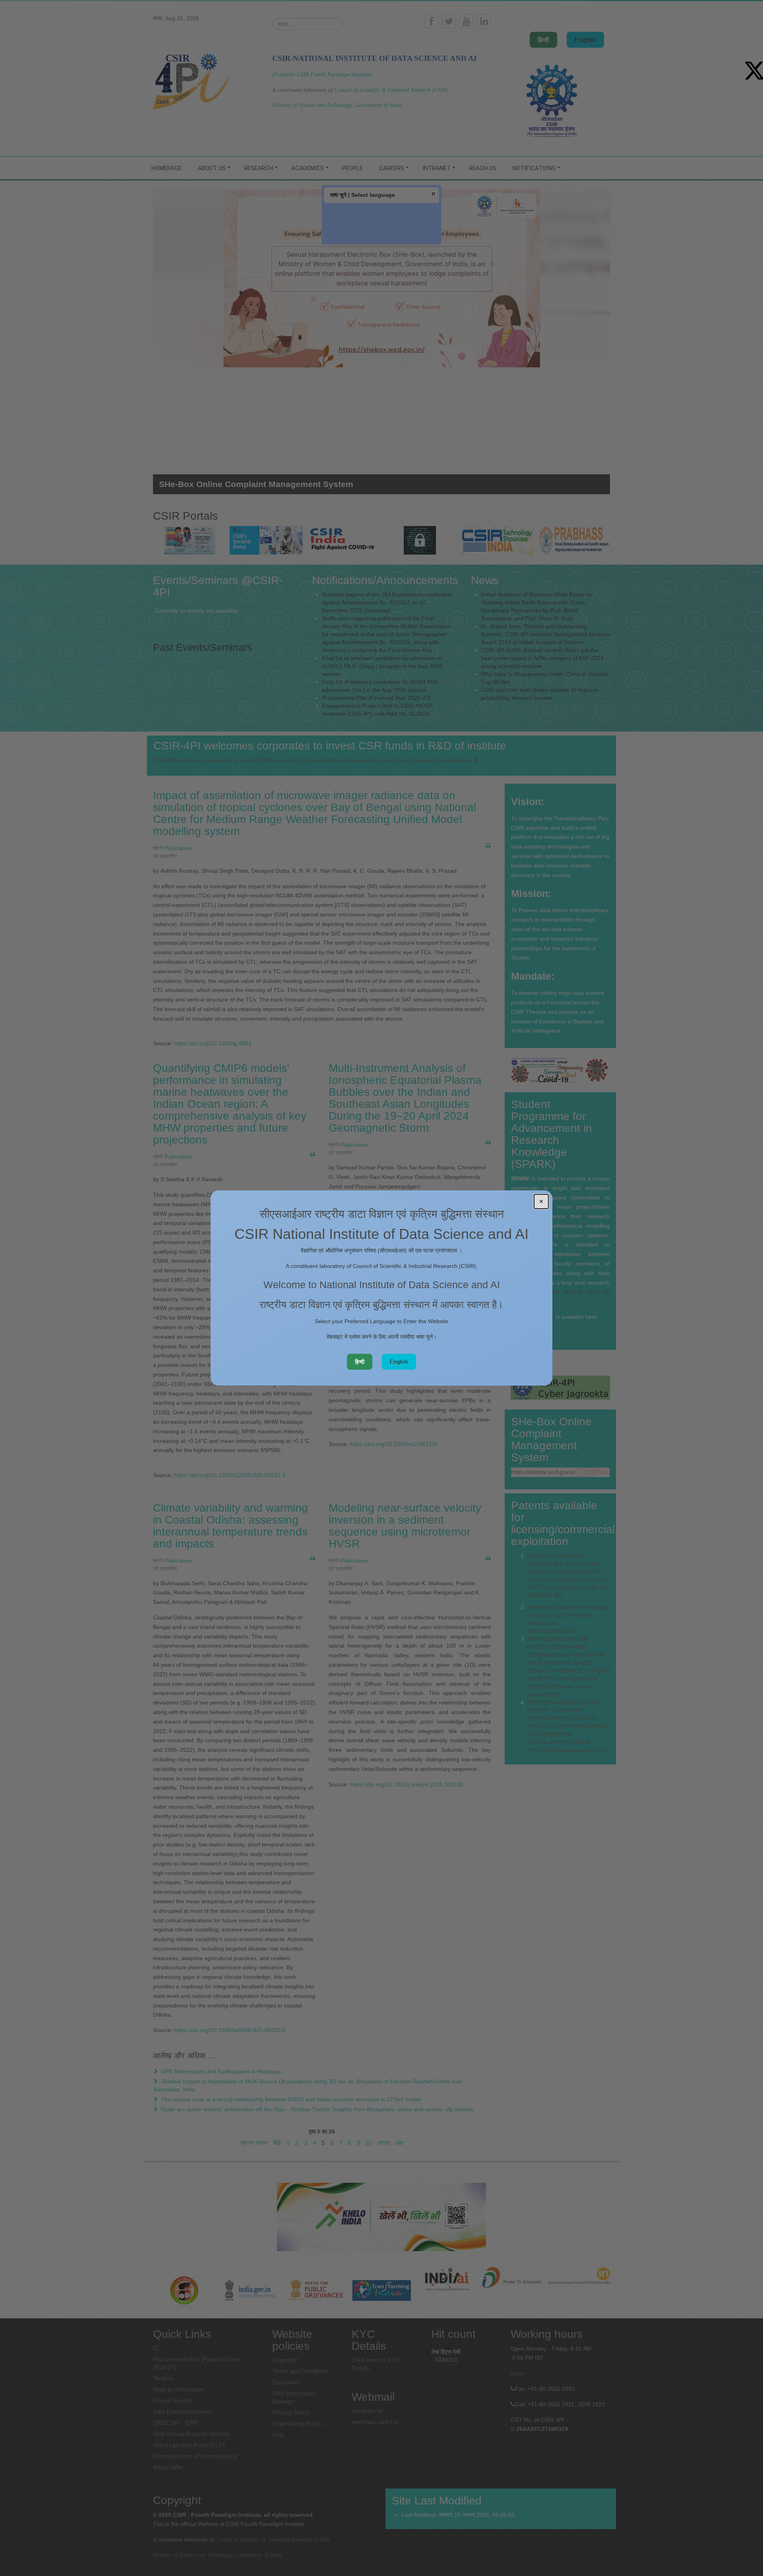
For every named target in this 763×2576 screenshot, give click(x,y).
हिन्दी (360, 1362)
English (399, 1362)
